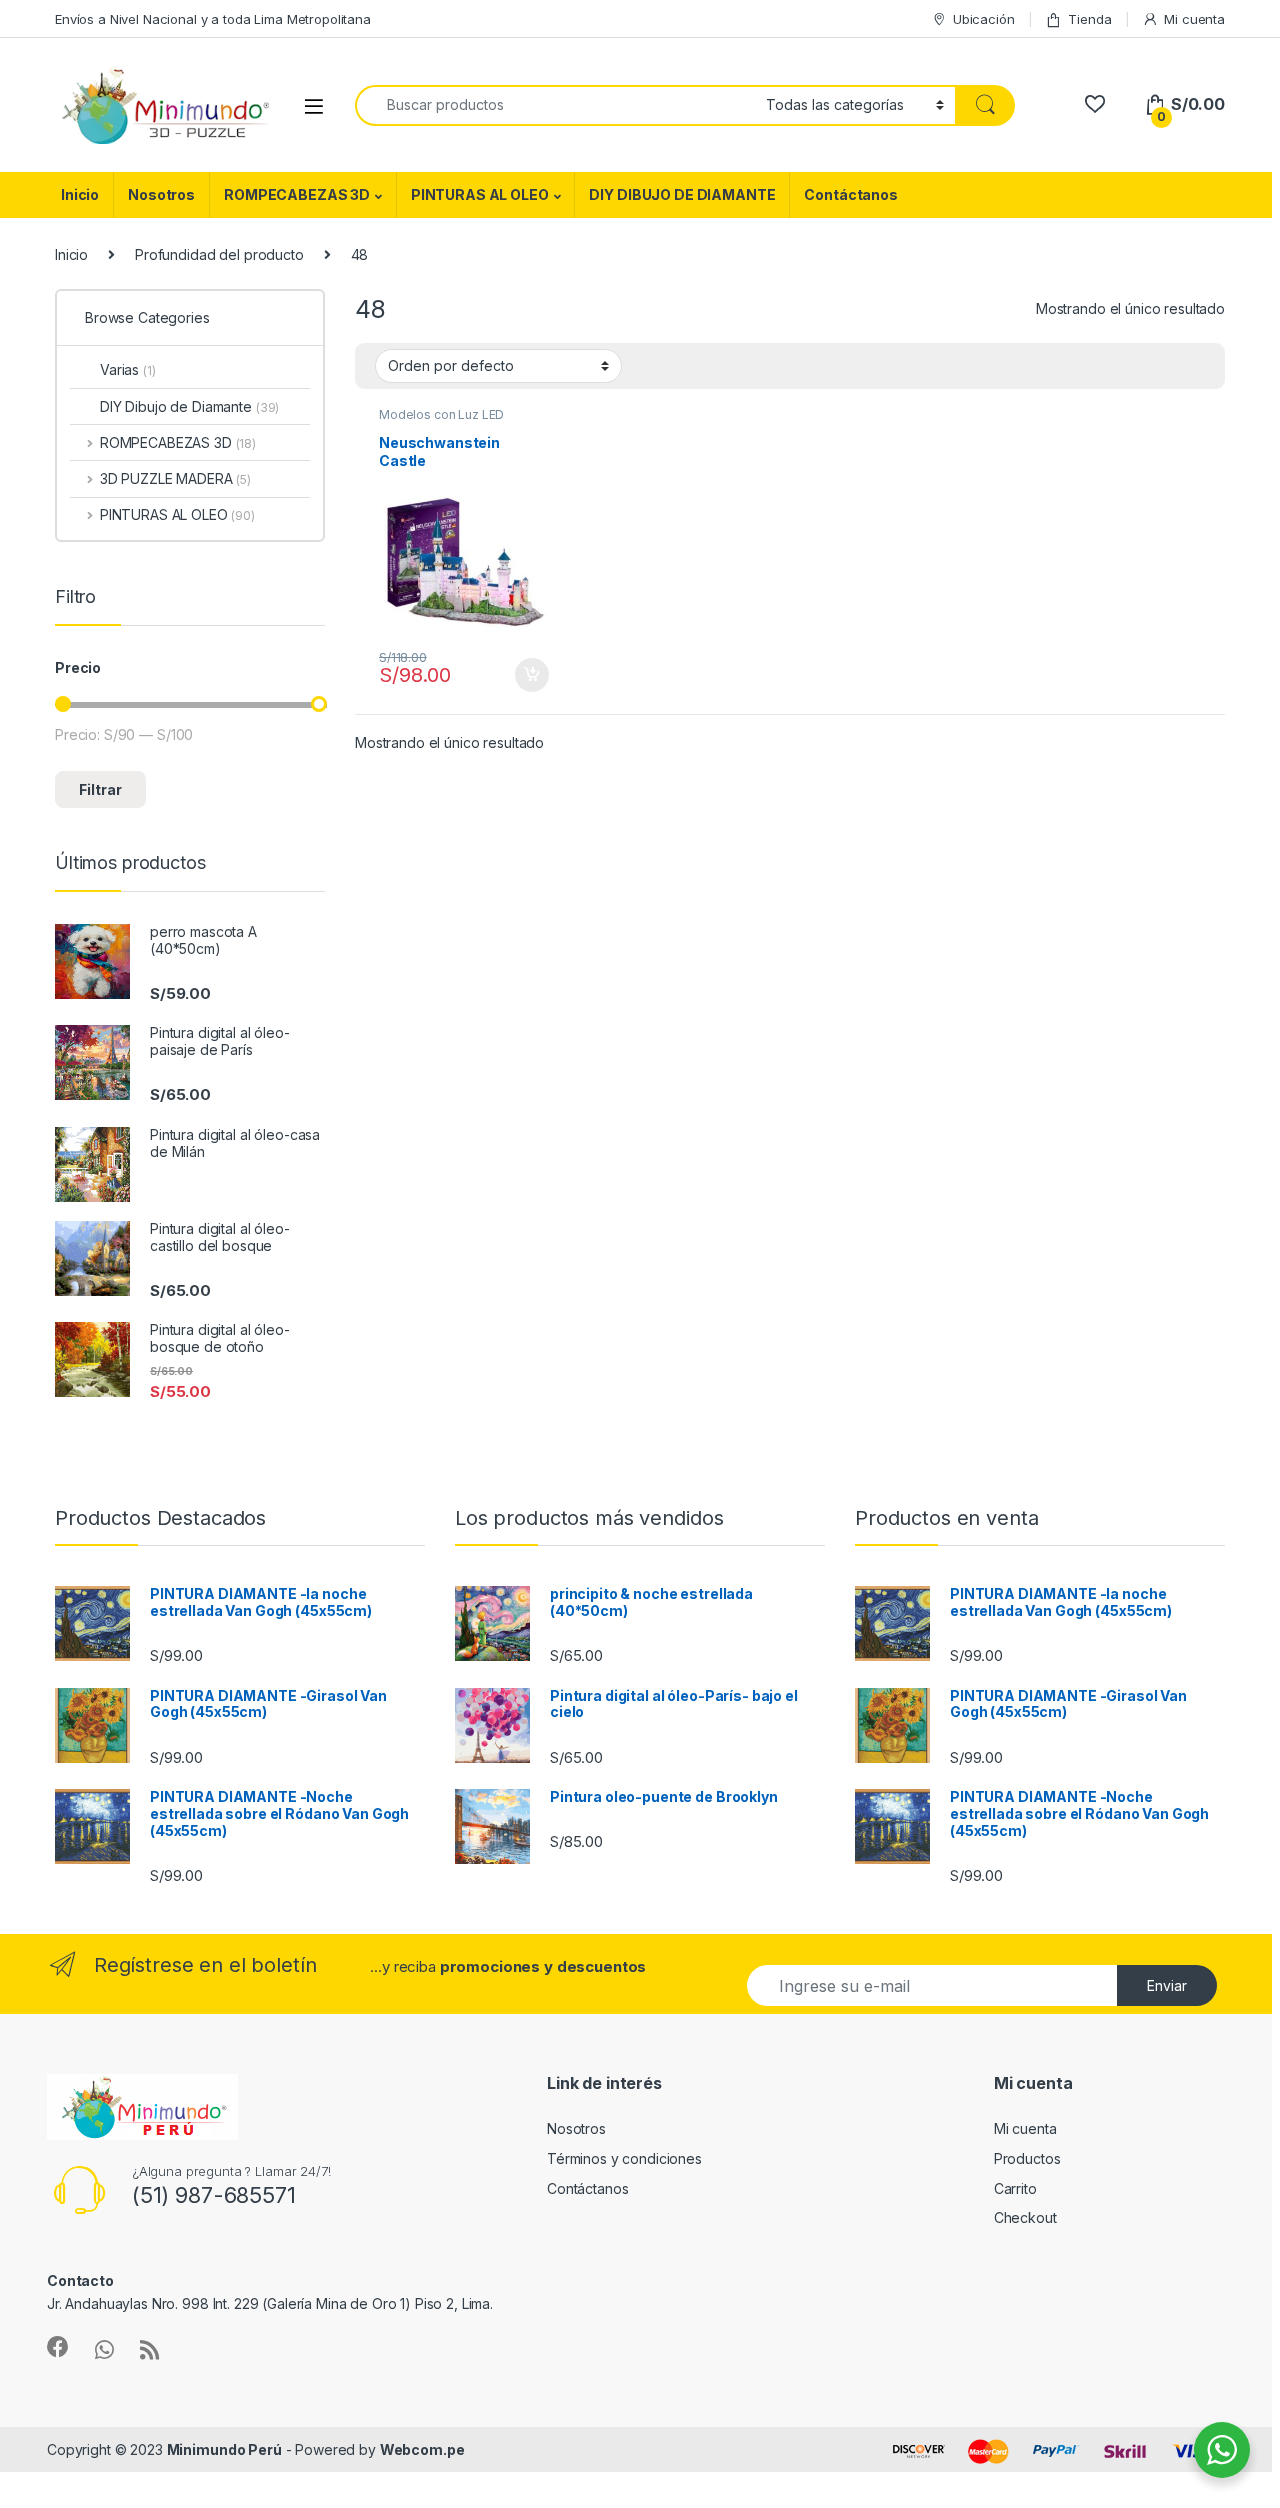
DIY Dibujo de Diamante (189, 406)
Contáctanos (850, 194)
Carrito (1015, 2188)
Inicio (80, 194)
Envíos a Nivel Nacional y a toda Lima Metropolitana (213, 19)
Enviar (1167, 1985)
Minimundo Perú (224, 2449)
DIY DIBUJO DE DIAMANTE (682, 194)
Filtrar (100, 789)
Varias (128, 369)
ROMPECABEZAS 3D (297, 194)
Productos (1027, 2158)
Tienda (1089, 19)
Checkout (1025, 2217)
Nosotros (161, 194)
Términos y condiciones (624, 2158)
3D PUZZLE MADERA (175, 478)
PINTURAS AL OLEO (480, 194)
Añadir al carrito (527, 675)
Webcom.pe (422, 2449)
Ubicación (984, 19)
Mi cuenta (1194, 19)
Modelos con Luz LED (441, 414)
